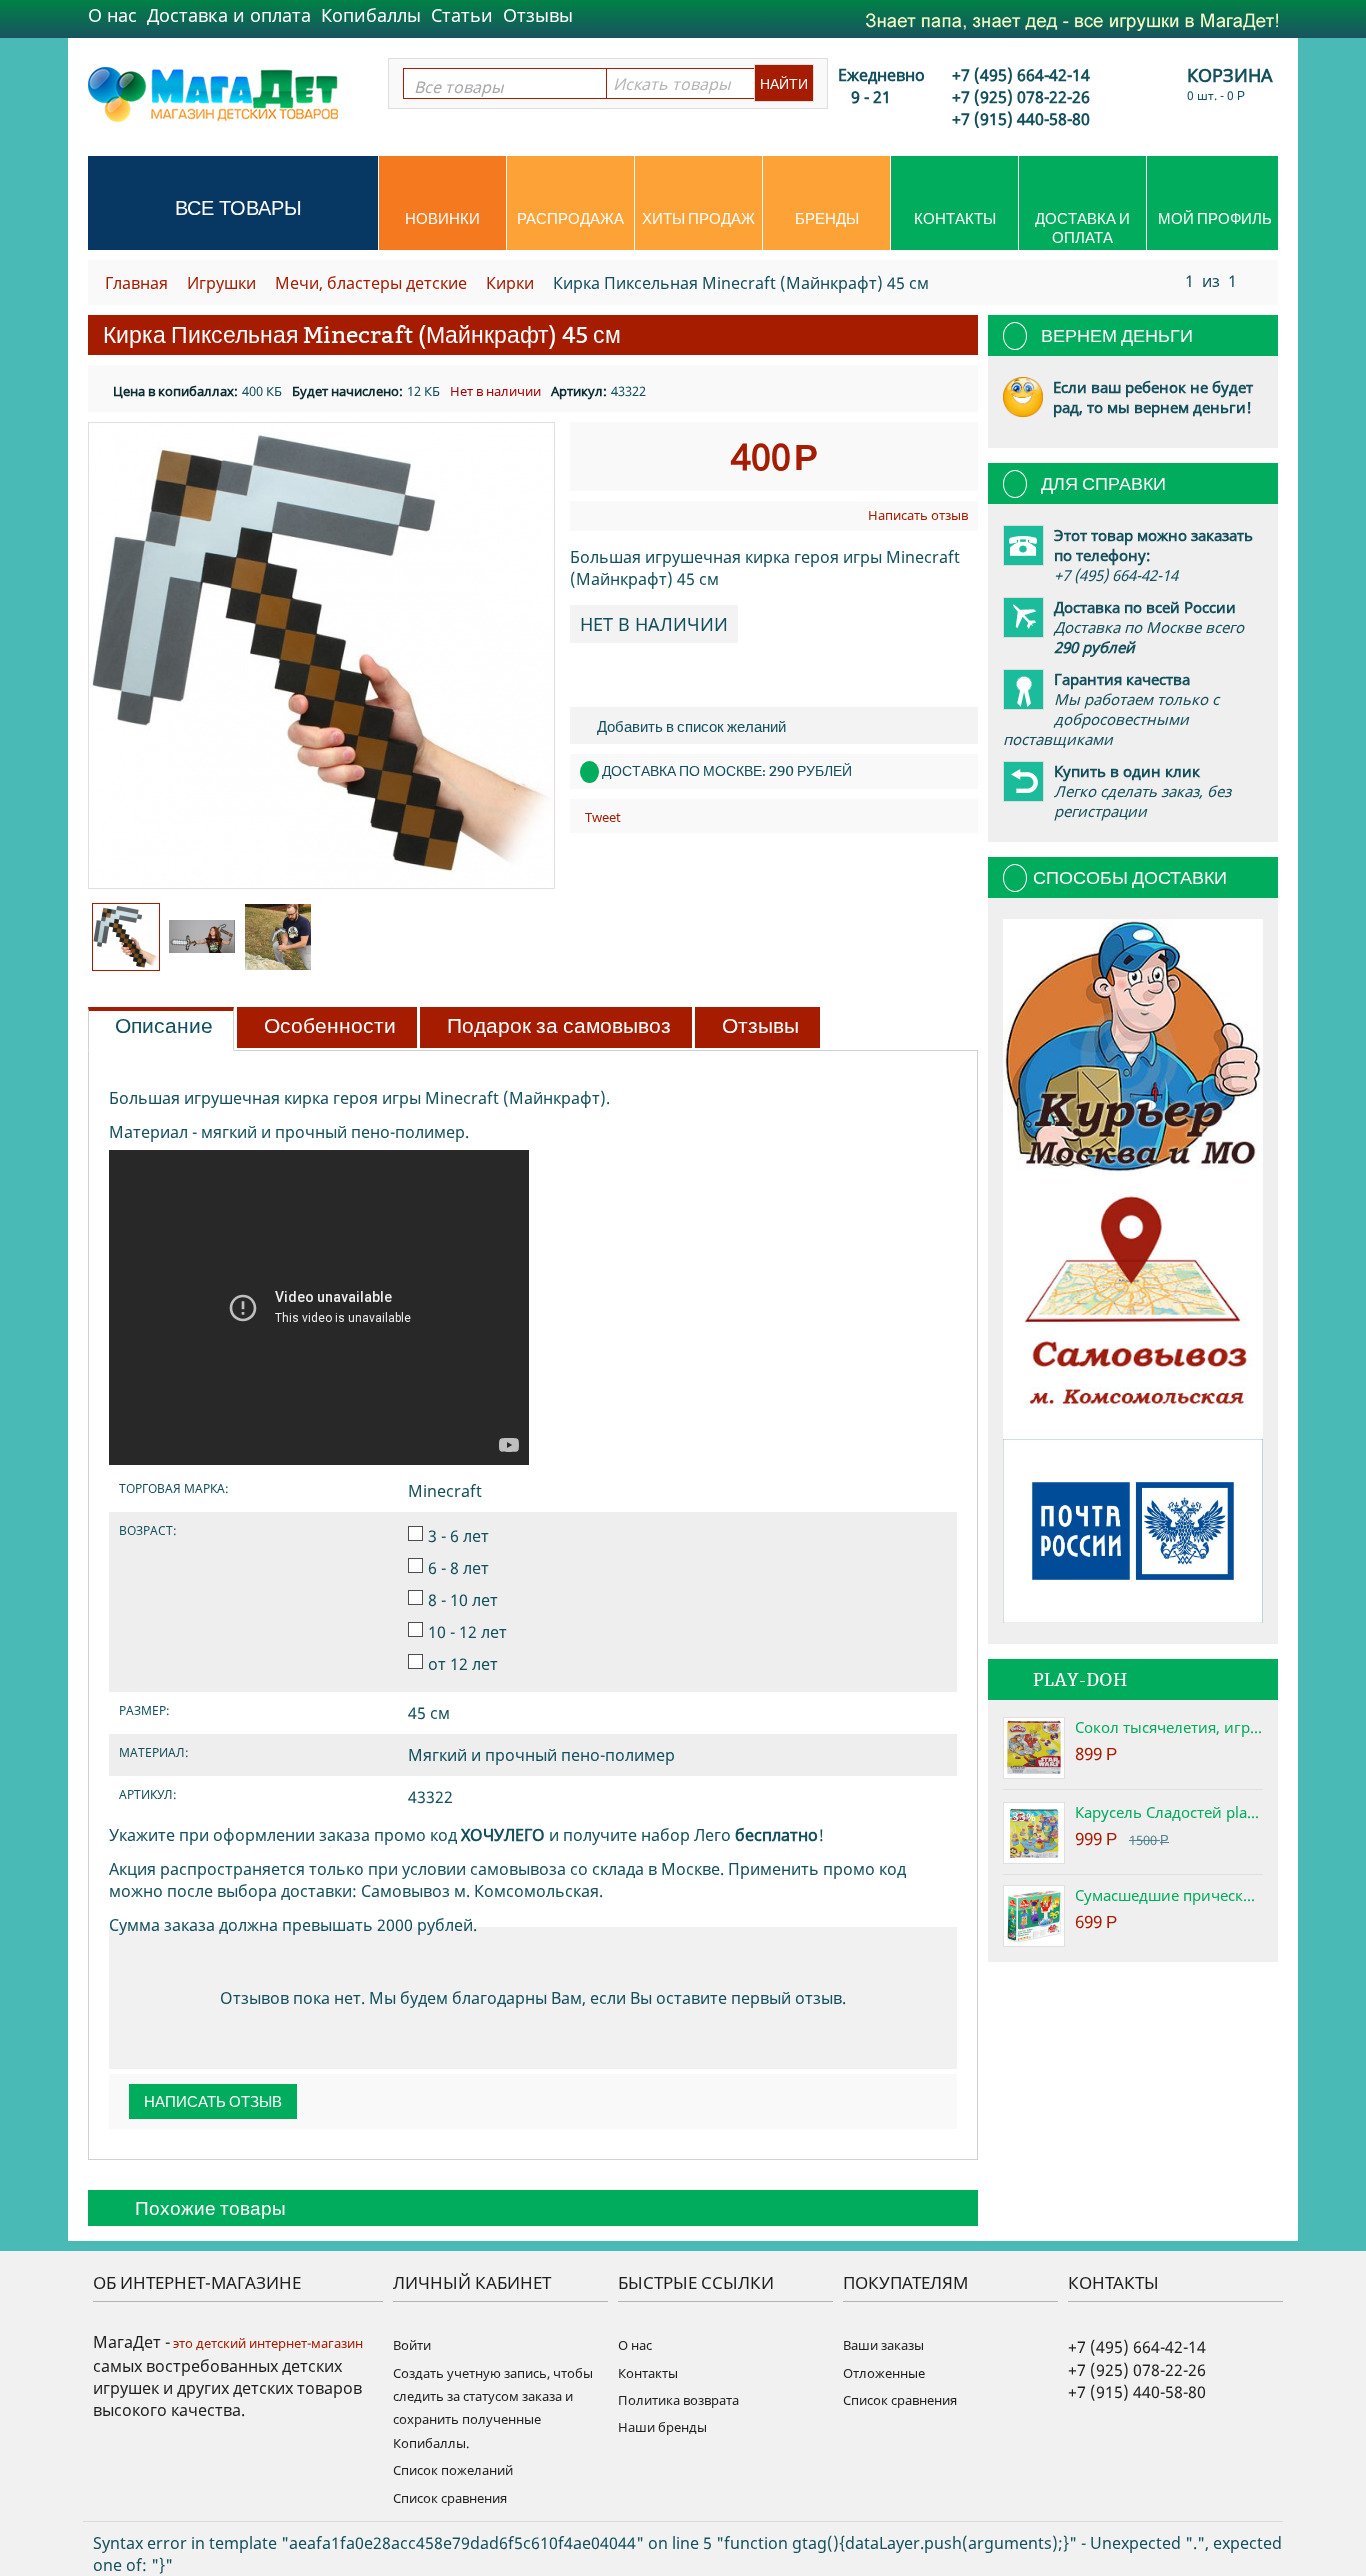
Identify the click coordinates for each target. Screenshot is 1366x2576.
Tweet (603, 817)
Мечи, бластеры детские (371, 283)
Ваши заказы (883, 2345)
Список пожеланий (453, 2470)
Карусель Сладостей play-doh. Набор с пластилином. (1169, 1812)
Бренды (827, 218)
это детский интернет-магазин (266, 2343)
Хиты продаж (698, 218)
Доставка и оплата (229, 15)
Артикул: (579, 391)
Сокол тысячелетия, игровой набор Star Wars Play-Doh (1169, 1727)
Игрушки (221, 283)
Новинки (442, 218)
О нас (112, 15)
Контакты (955, 218)
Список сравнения (450, 2498)
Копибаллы (371, 15)
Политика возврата (678, 2400)
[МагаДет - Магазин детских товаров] (213, 93)
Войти (412, 2345)
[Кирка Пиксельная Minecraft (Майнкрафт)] (321, 655)
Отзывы (538, 15)
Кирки (510, 283)
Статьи (462, 15)
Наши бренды (662, 2427)
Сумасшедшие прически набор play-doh (1169, 1895)
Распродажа (570, 218)
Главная (136, 283)
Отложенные (884, 2373)
